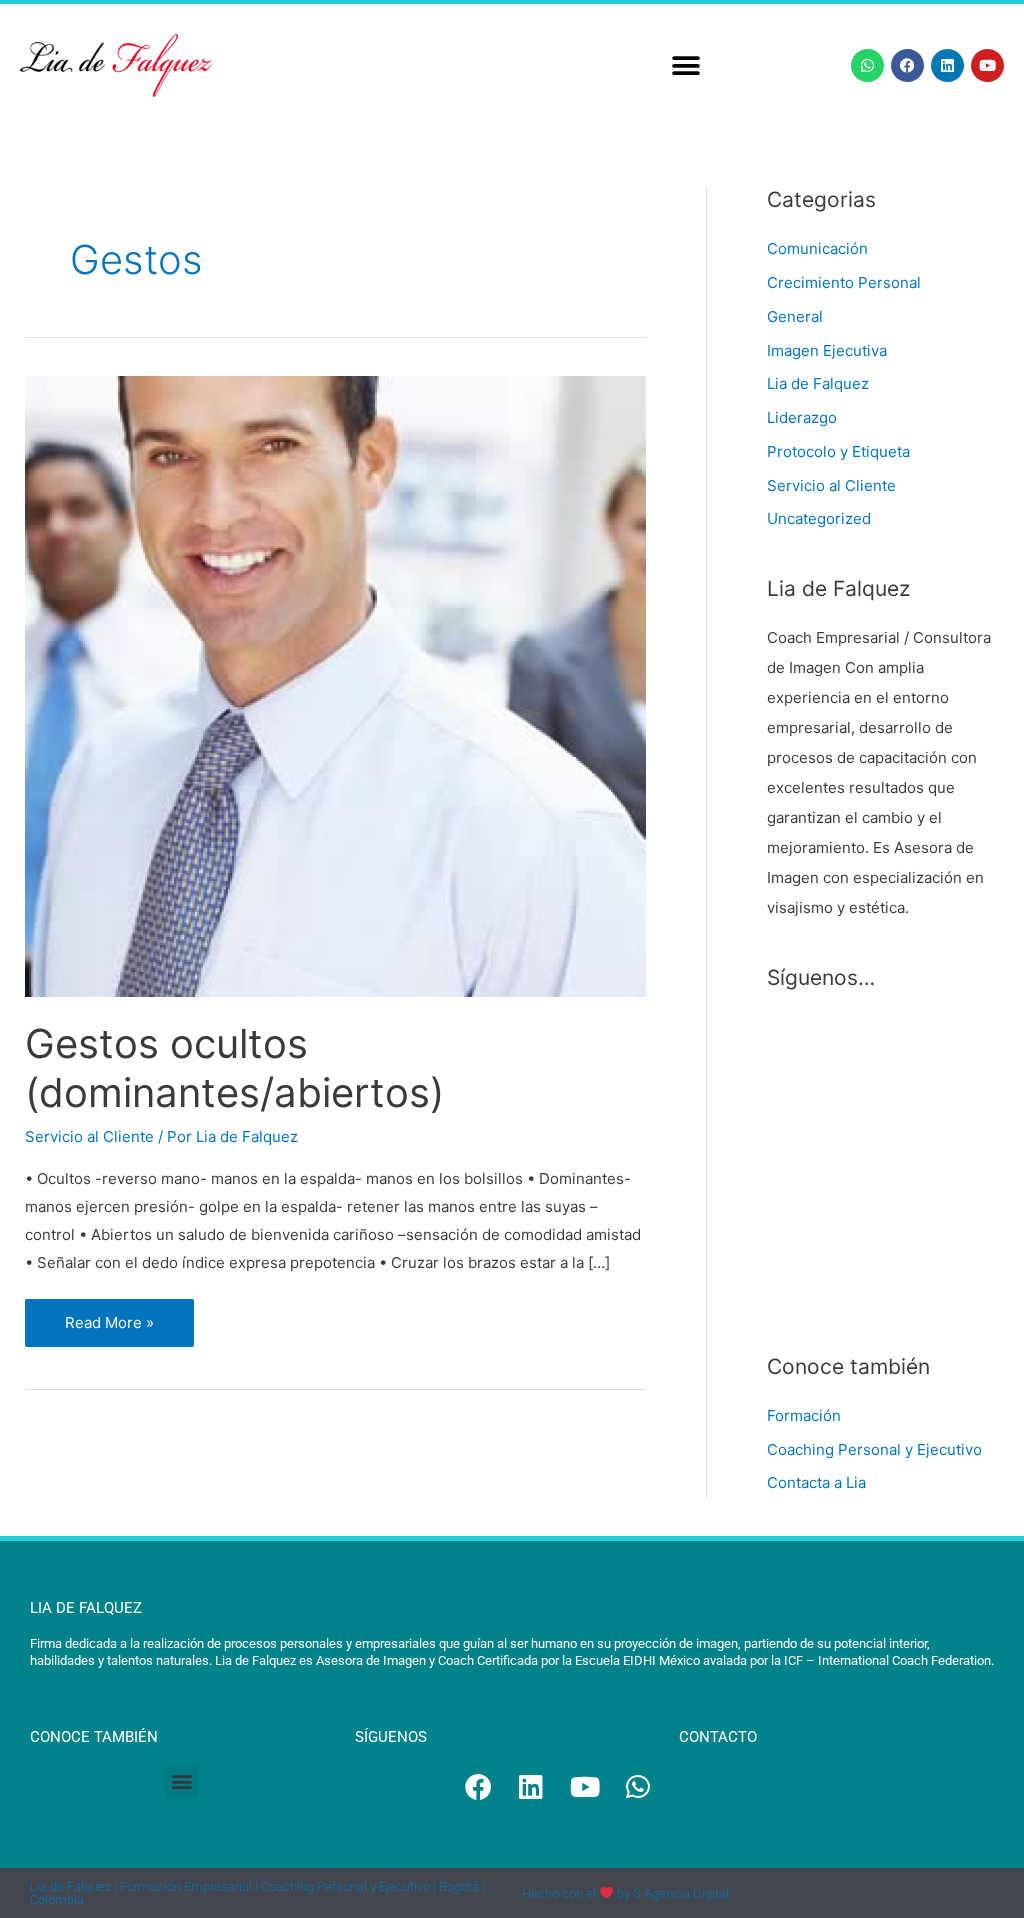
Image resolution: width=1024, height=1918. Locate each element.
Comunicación (817, 248)
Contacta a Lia (816, 1482)
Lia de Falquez (818, 383)
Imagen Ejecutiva (827, 350)
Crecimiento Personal (844, 282)
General (795, 316)
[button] (686, 65)
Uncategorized (819, 518)
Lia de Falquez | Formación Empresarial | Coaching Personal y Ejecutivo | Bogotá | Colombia (257, 1893)
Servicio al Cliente (89, 1136)
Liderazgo (802, 417)
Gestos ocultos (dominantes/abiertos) (234, 1068)
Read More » (129, 1315)
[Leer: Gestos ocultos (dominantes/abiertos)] (335, 684)
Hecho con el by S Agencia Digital (625, 1893)
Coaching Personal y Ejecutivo (874, 1449)
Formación (804, 1415)
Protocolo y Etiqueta (838, 451)
